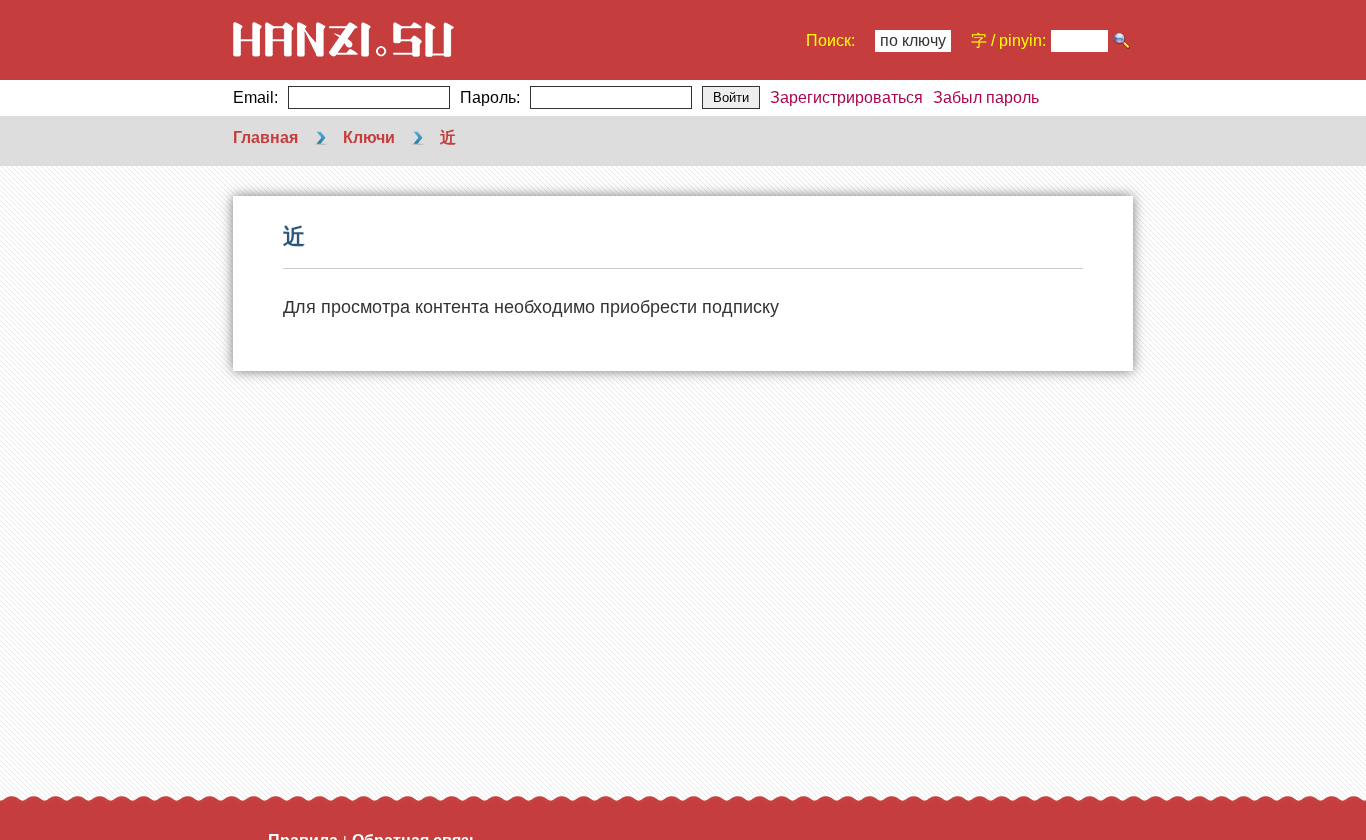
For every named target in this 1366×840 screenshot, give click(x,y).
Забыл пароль (986, 97)
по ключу (913, 40)
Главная (265, 137)
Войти (731, 97)
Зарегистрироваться (846, 97)
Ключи (369, 137)
